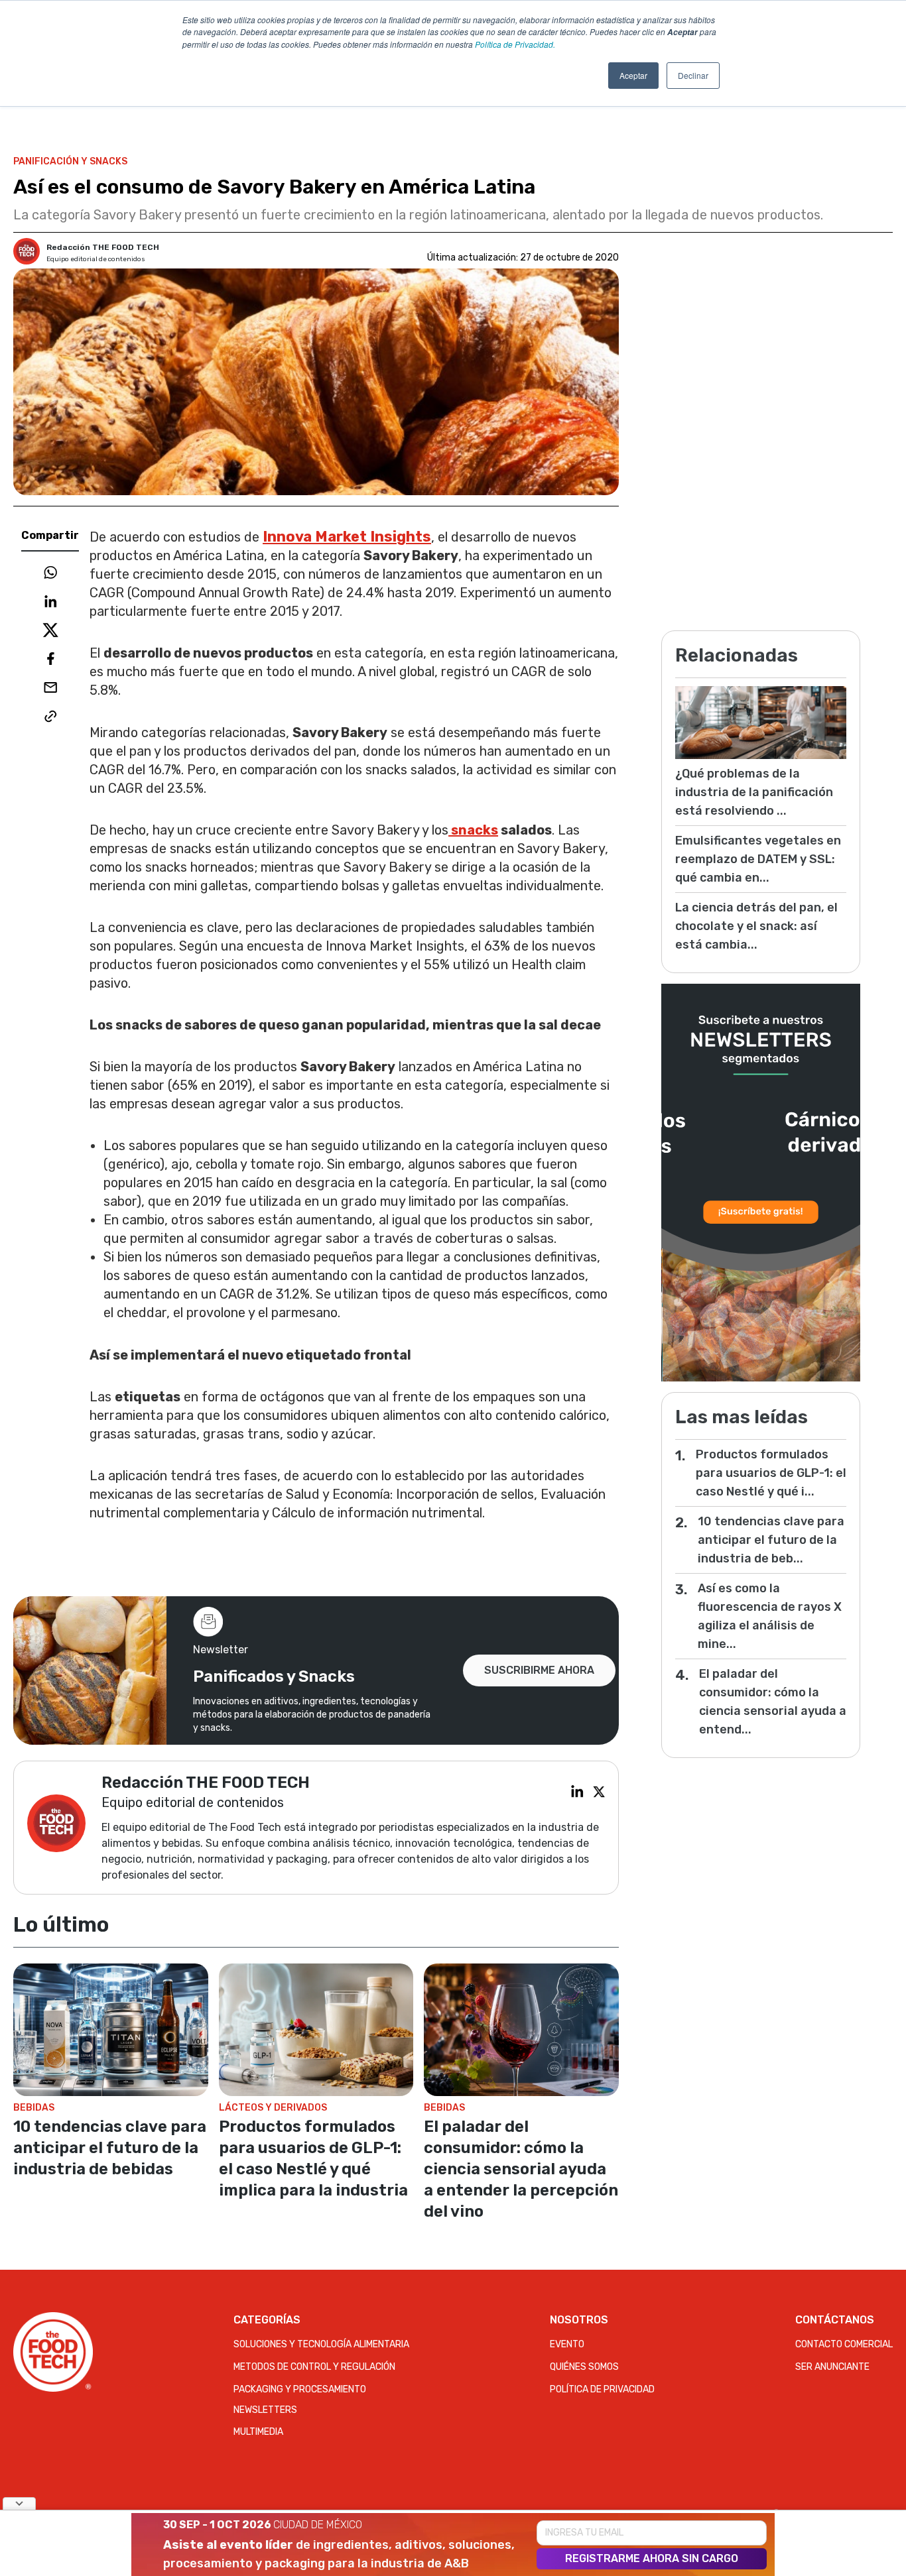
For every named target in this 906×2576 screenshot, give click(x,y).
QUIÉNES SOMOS (584, 2367)
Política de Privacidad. (515, 44)
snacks (473, 830)
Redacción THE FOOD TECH (103, 247)
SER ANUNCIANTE (832, 2367)
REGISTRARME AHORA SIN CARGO (652, 2558)
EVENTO (567, 2344)
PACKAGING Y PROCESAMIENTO (300, 2389)
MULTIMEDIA (258, 2432)
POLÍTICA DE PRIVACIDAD (602, 2389)
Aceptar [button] (633, 75)
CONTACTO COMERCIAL (844, 2344)
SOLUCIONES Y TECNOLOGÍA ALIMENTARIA (321, 2344)
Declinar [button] (693, 75)
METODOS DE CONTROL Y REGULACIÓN (314, 2367)
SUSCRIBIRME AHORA (539, 1670)
